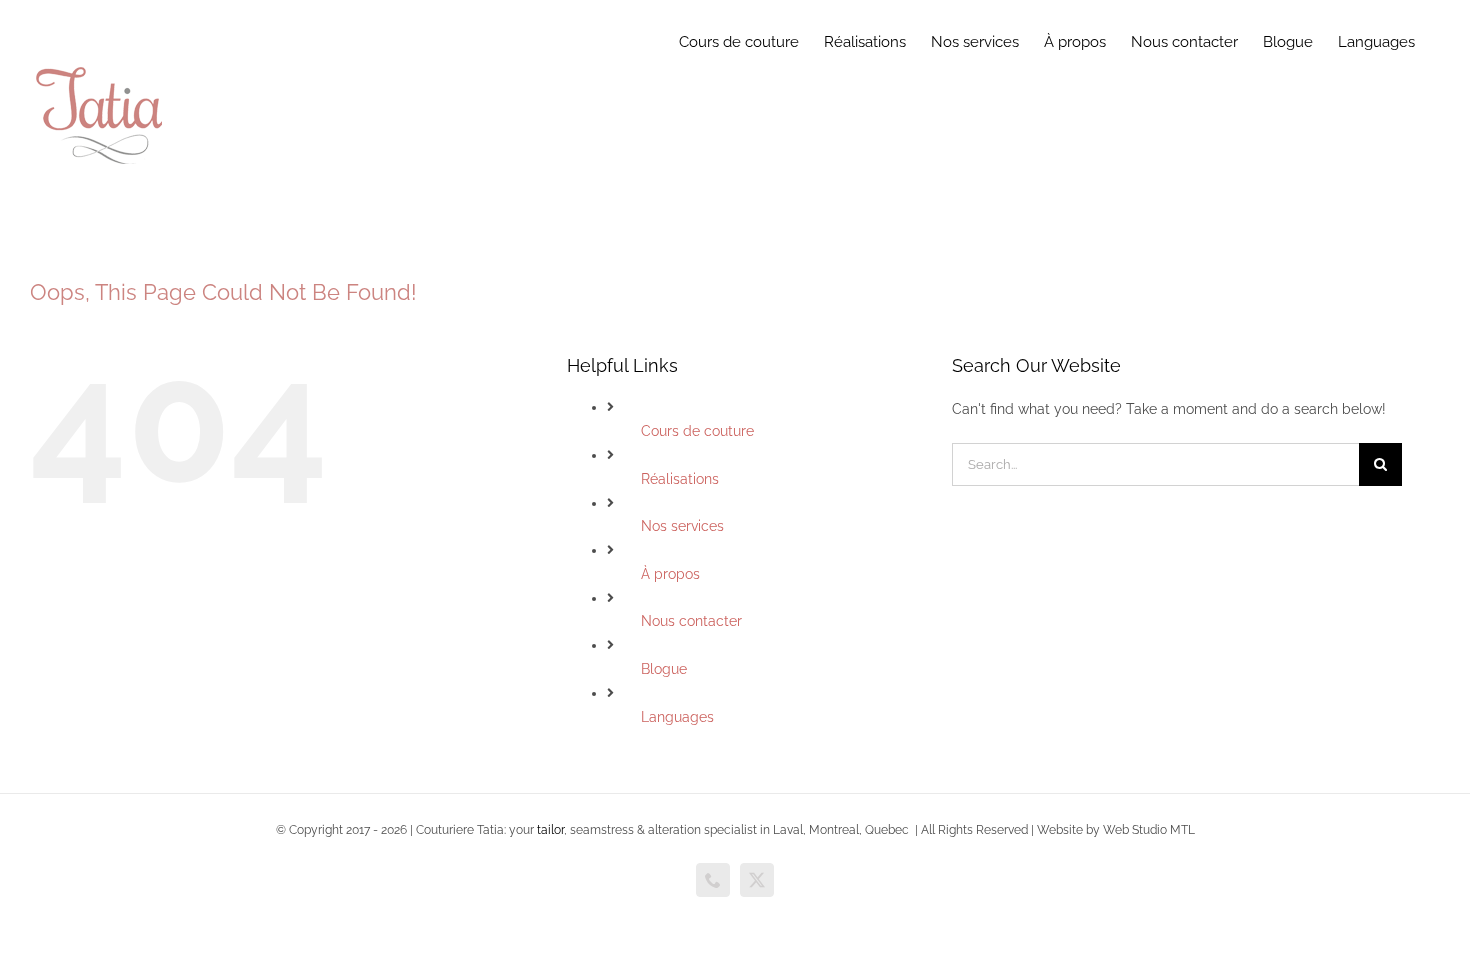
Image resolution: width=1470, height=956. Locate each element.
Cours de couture (697, 431)
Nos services (682, 526)
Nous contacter (691, 621)
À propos (670, 574)
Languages (677, 717)
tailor (550, 830)
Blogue (664, 669)
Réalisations (680, 479)
